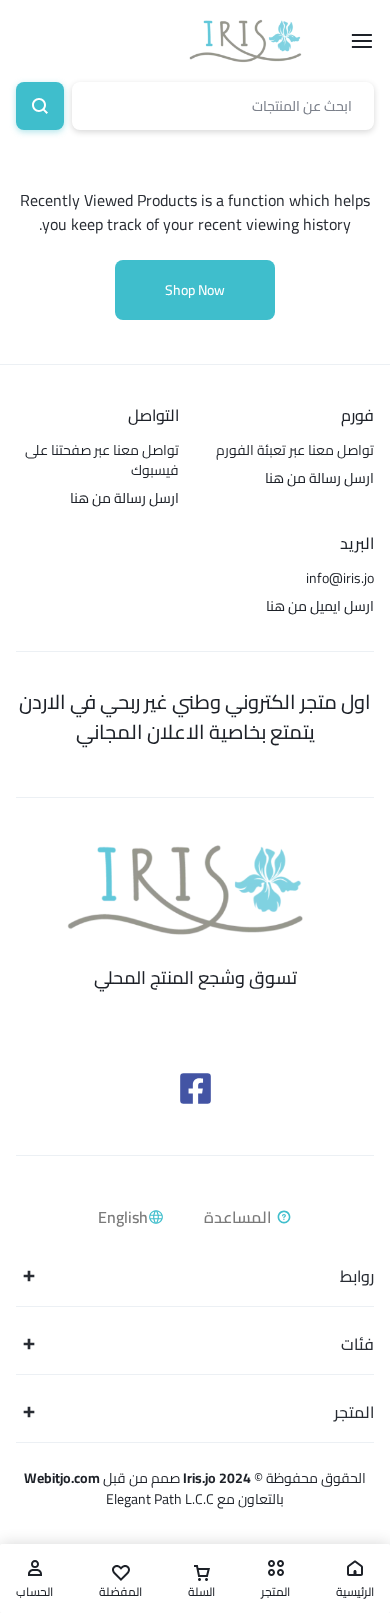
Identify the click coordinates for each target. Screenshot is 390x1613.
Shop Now (195, 290)
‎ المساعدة (240, 1217)
